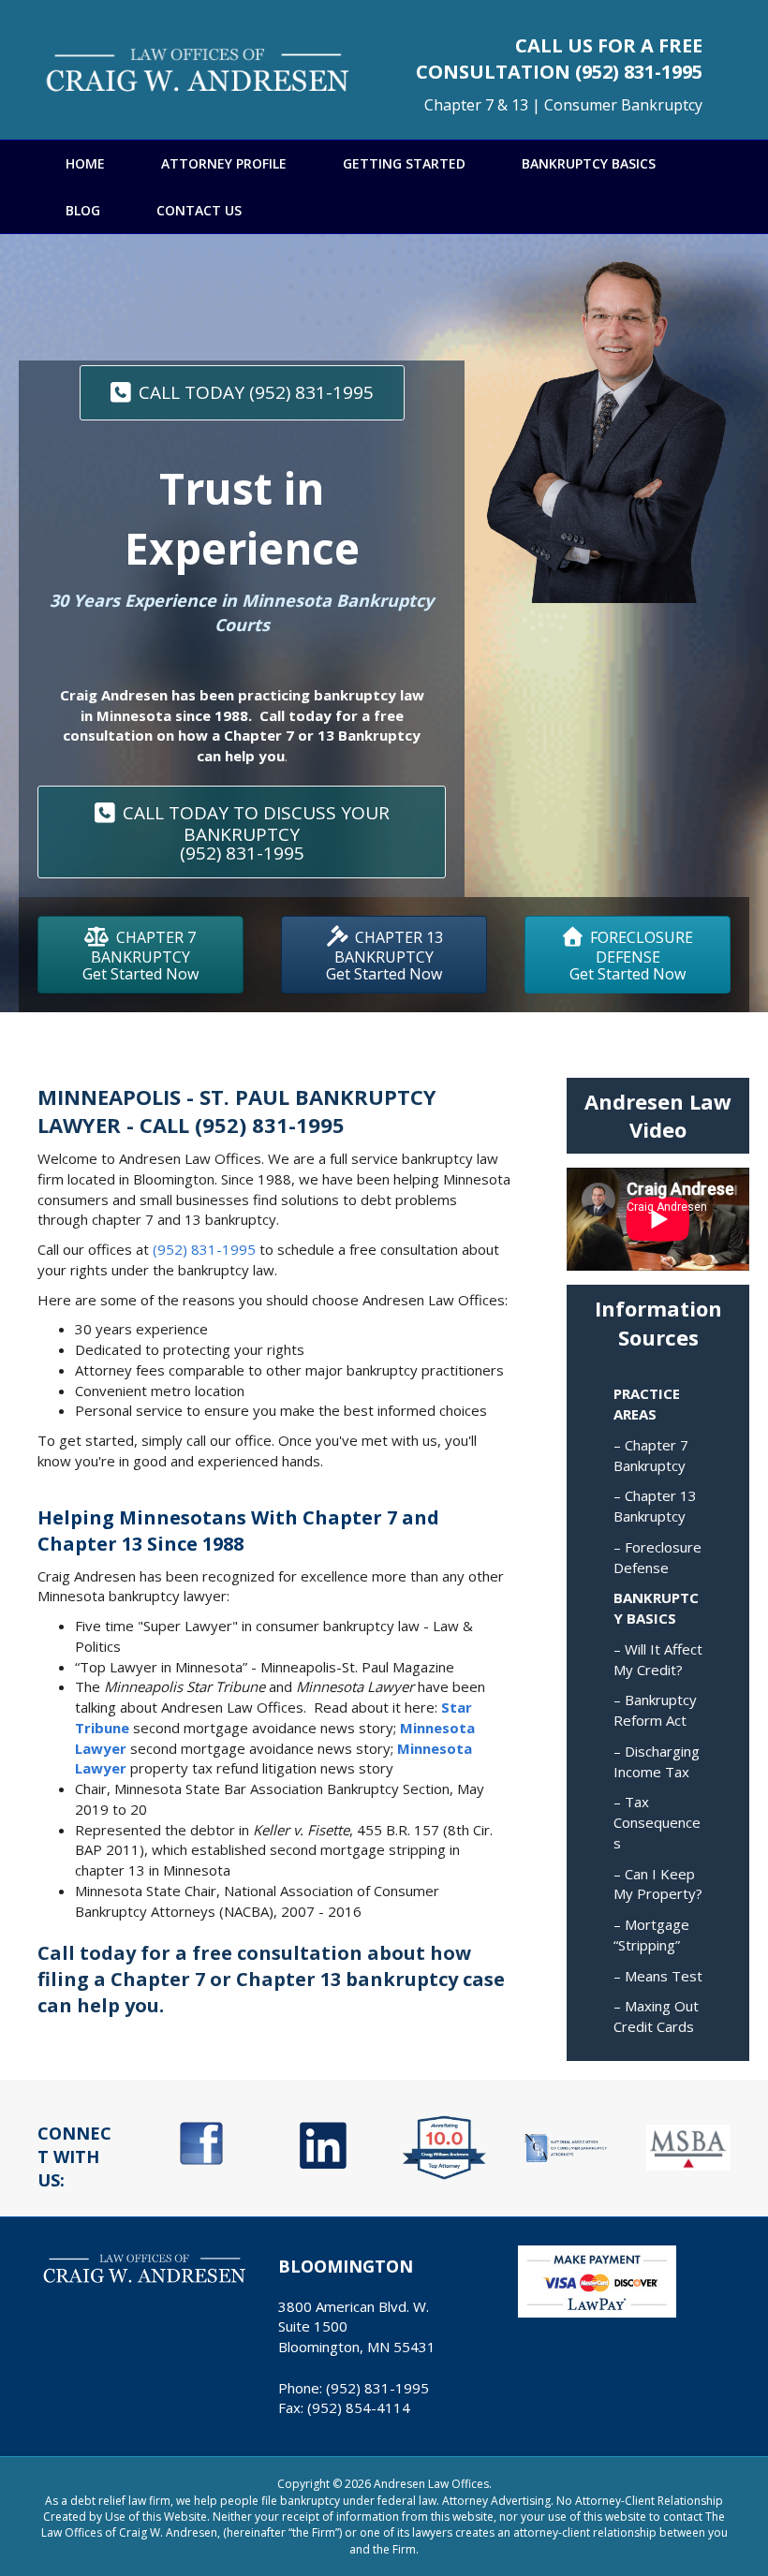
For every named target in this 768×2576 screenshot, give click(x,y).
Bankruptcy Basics (589, 163)
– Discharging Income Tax (657, 1761)
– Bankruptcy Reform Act (655, 1710)
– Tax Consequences (657, 1822)
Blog (83, 210)
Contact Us (199, 210)
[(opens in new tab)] (201, 2142)
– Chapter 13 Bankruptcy (655, 1506)
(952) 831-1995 (639, 72)
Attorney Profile (224, 163)
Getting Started (404, 163)
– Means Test (658, 1976)
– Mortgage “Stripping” (651, 1935)
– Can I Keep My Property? (658, 1884)
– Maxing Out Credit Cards (656, 2016)
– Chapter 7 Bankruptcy (651, 1455)
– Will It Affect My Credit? (658, 1659)
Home (85, 163)
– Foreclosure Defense (657, 1557)
